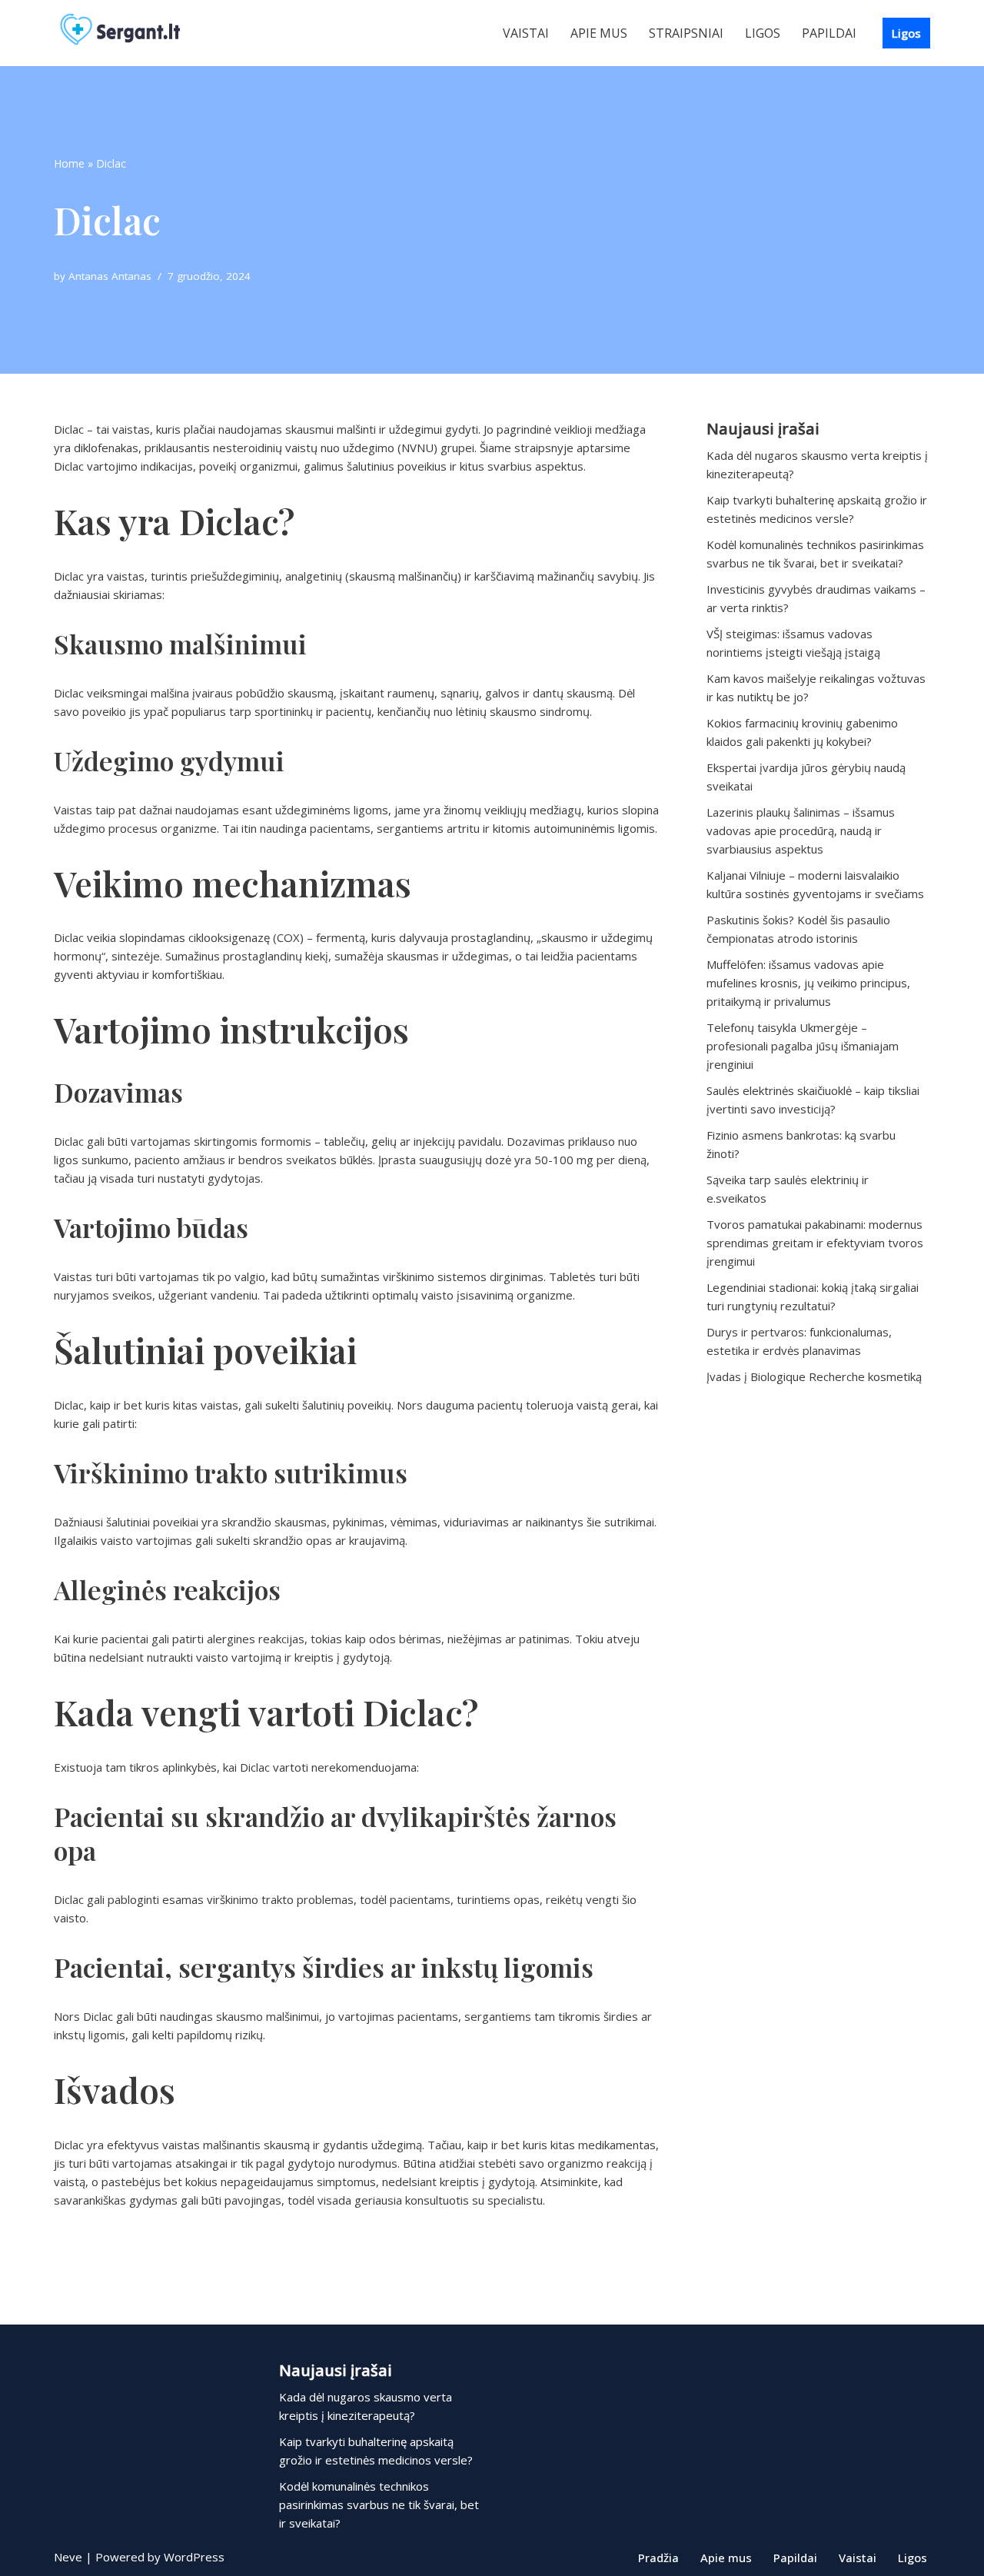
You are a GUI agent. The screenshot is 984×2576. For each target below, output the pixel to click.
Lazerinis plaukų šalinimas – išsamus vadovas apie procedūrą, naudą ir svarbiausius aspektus (801, 830)
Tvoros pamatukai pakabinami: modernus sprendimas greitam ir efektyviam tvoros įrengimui (815, 1243)
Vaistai (526, 33)
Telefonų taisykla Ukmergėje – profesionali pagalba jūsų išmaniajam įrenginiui (803, 1046)
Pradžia (658, 2558)
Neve (68, 2557)
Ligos (763, 33)
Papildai (829, 33)
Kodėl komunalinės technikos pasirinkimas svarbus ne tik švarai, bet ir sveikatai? (379, 2504)
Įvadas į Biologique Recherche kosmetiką (814, 1376)
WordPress (194, 2557)
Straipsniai (686, 33)
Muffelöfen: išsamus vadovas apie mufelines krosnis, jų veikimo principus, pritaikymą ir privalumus (808, 983)
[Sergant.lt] (135, 33)
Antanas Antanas (110, 276)
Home (69, 163)
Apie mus (599, 33)
